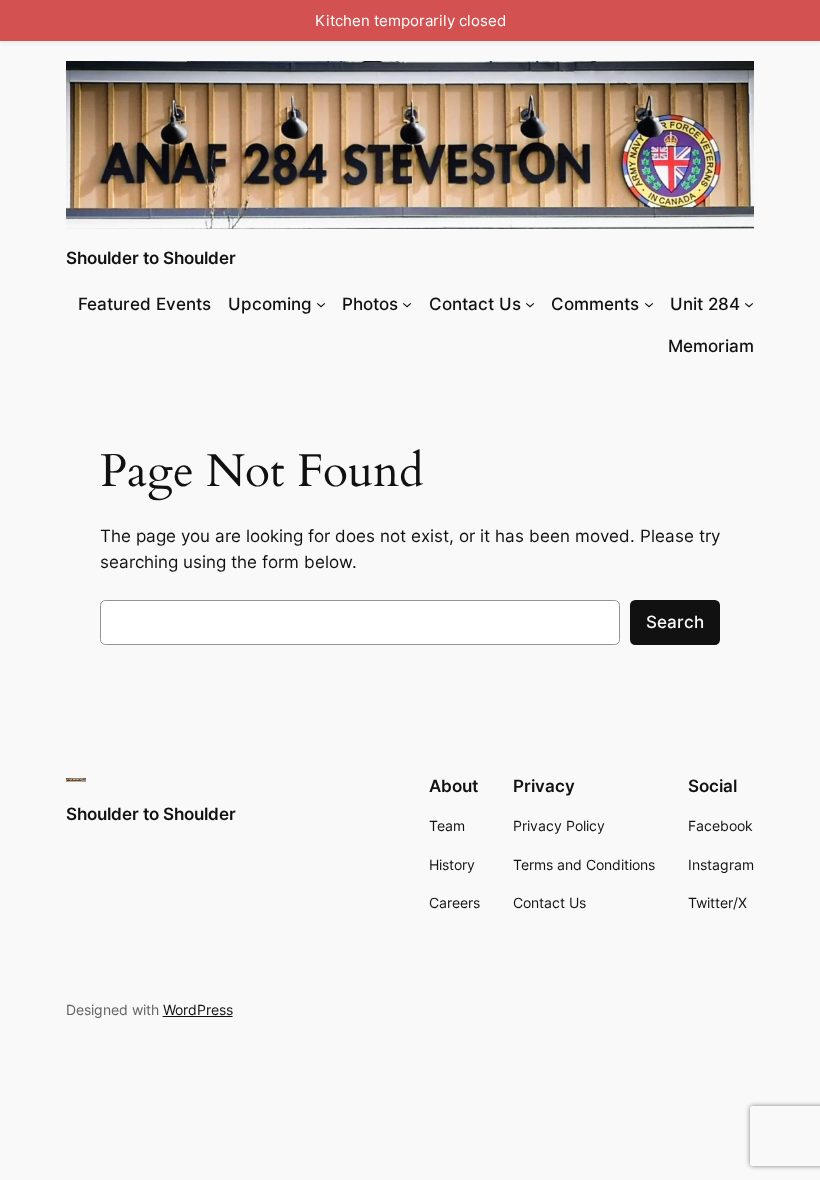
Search (675, 622)
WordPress (198, 1009)
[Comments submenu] (649, 304)
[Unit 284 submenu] (749, 304)
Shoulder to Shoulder (151, 258)
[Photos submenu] (407, 304)
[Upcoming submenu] (321, 304)
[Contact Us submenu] (530, 304)
